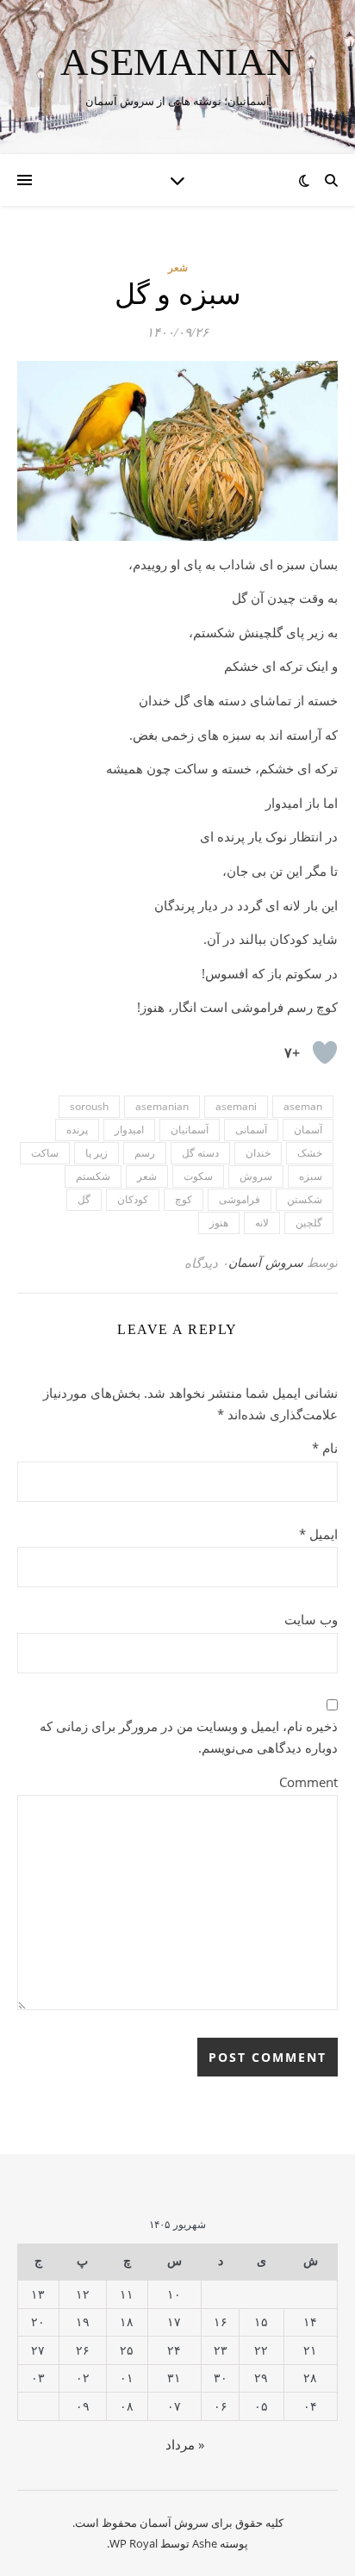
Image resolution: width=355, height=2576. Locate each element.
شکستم (93, 1176)
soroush (89, 1106)
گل (84, 1199)
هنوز (219, 1223)
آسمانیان (190, 1130)
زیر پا (97, 1153)
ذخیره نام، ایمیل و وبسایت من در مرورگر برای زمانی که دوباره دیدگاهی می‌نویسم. (189, 1737)
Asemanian (177, 62)
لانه (262, 1223)
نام (325, 1448)
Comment (308, 1782)
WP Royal (134, 2543)
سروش (256, 1176)
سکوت (198, 1176)
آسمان (308, 1130)
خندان (258, 1153)
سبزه (311, 1176)
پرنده (77, 1130)
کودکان (133, 1199)
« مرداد (185, 2444)
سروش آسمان (266, 1262)
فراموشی (240, 1199)
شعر (178, 267)
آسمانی (251, 1130)
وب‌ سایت (311, 1619)
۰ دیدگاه (206, 1263)
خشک (310, 1153)
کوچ (184, 1199)
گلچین (309, 1223)
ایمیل (318, 1534)
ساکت (45, 1153)
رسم (145, 1153)
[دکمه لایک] (325, 1052)
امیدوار (129, 1130)
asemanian (162, 1106)
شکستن (305, 1199)
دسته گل (200, 1153)
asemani (236, 1106)
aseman (303, 1106)
